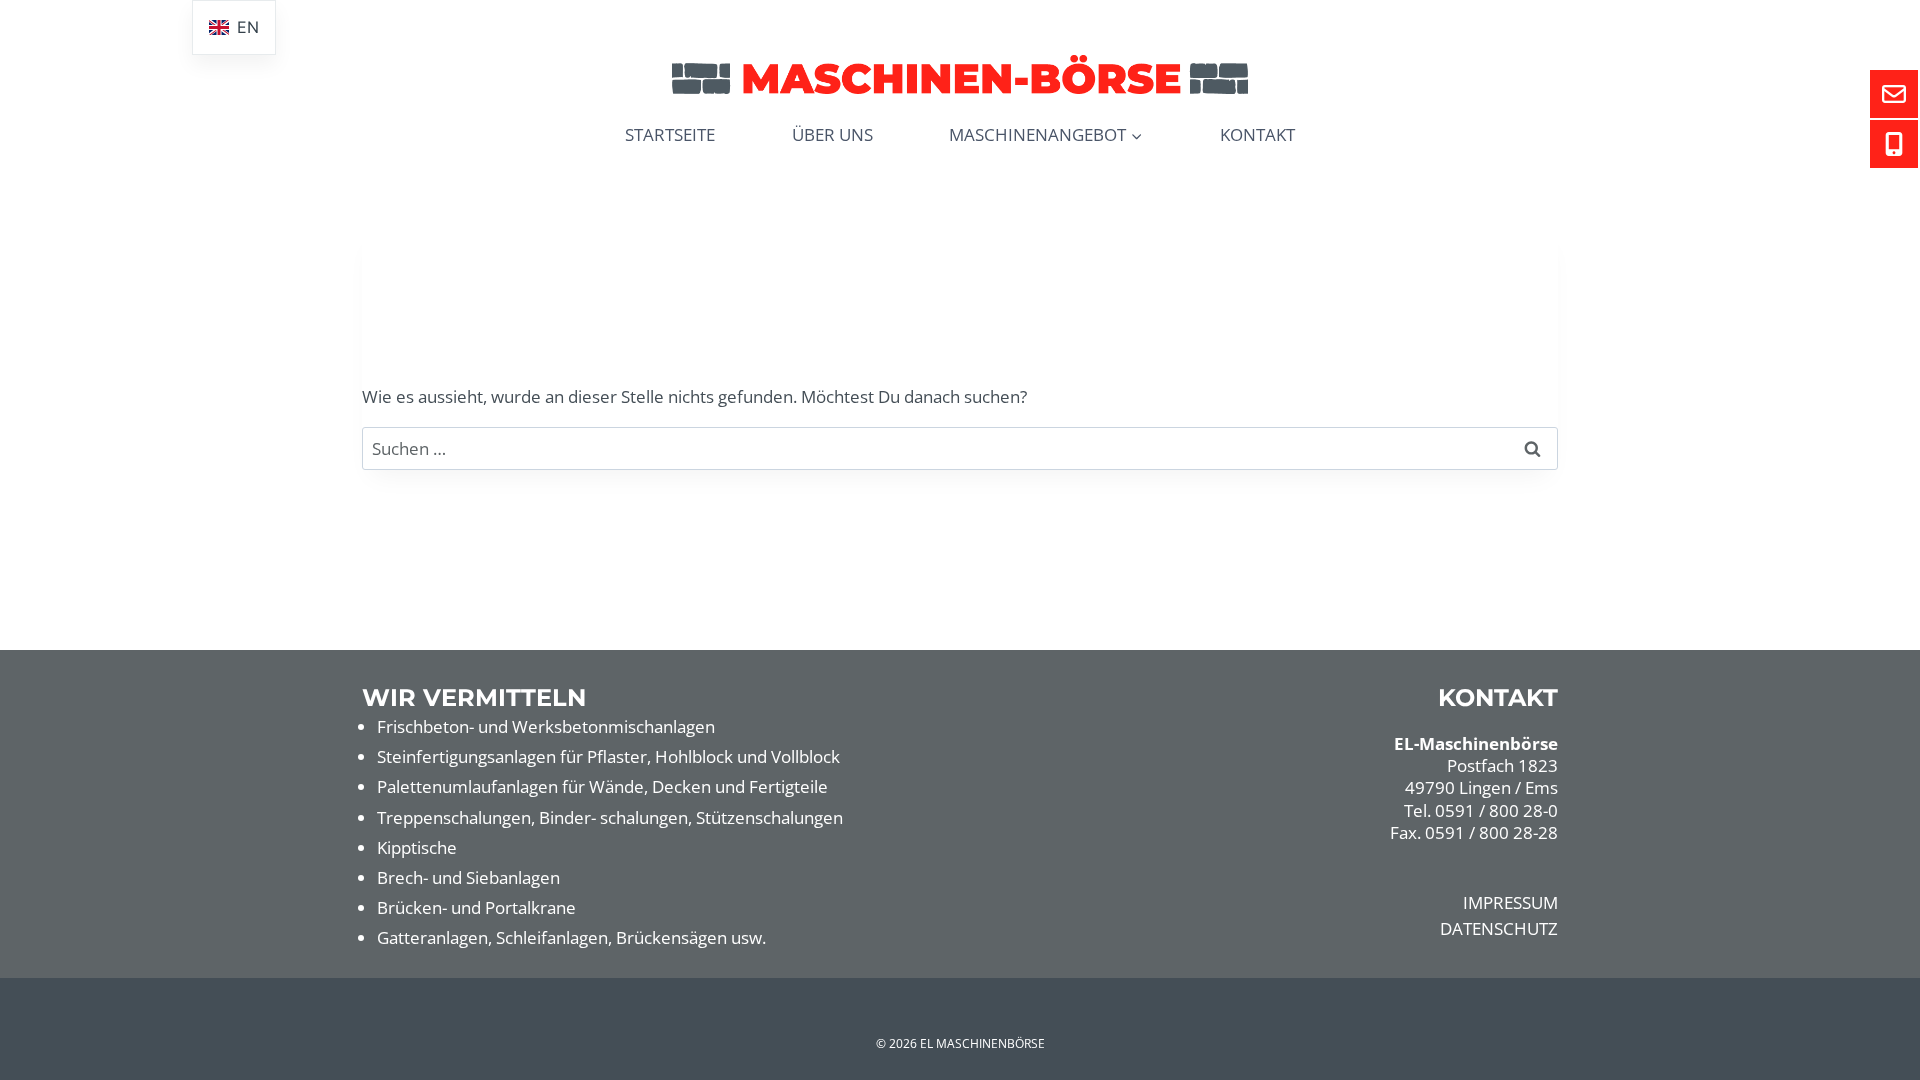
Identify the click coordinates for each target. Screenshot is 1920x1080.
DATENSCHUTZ (1499, 928)
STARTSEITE (670, 134)
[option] (234, 27)
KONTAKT (1257, 134)
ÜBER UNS (832, 134)
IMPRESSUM (1510, 902)
